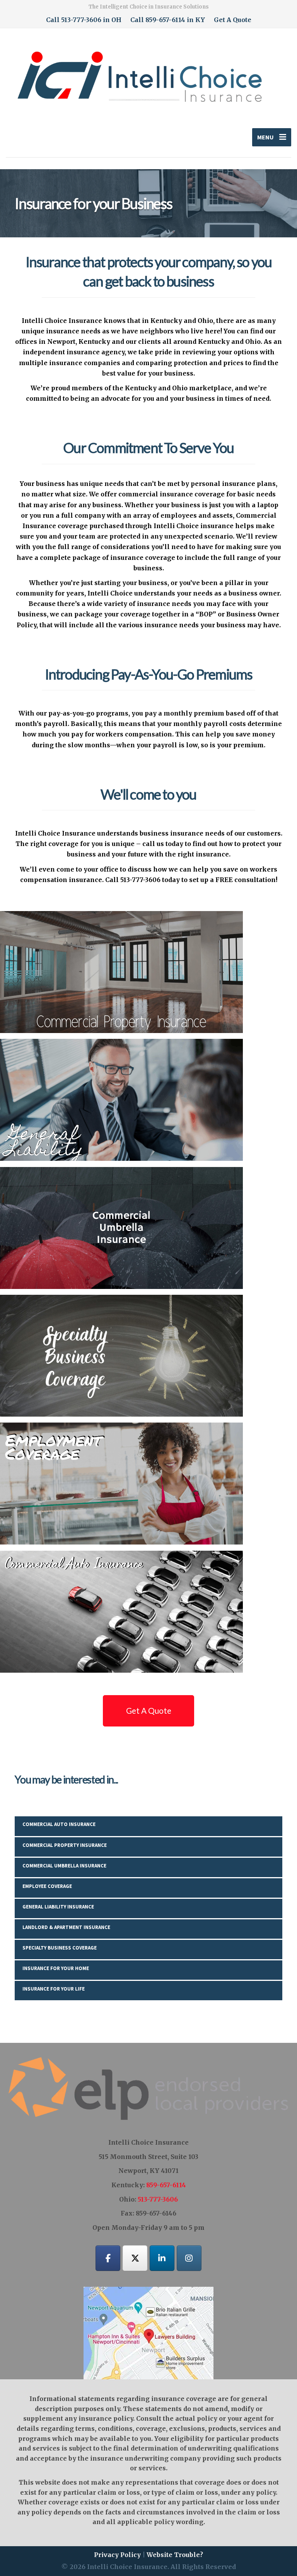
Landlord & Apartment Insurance (66, 1927)
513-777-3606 (158, 2199)
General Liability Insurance (58, 1907)
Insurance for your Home (56, 1968)
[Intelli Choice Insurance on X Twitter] (135, 2258)
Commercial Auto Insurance (59, 1824)
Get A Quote (233, 20)
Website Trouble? (175, 2555)
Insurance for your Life (54, 1989)
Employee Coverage (47, 1886)
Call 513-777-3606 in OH (84, 20)
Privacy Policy (117, 2555)
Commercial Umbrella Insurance (64, 1866)
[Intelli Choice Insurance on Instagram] (189, 2258)
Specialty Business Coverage (60, 1948)
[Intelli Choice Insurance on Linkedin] (162, 2258)
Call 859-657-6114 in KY (168, 20)
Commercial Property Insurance (65, 1845)
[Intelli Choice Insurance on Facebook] (108, 2258)
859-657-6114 (166, 2185)
